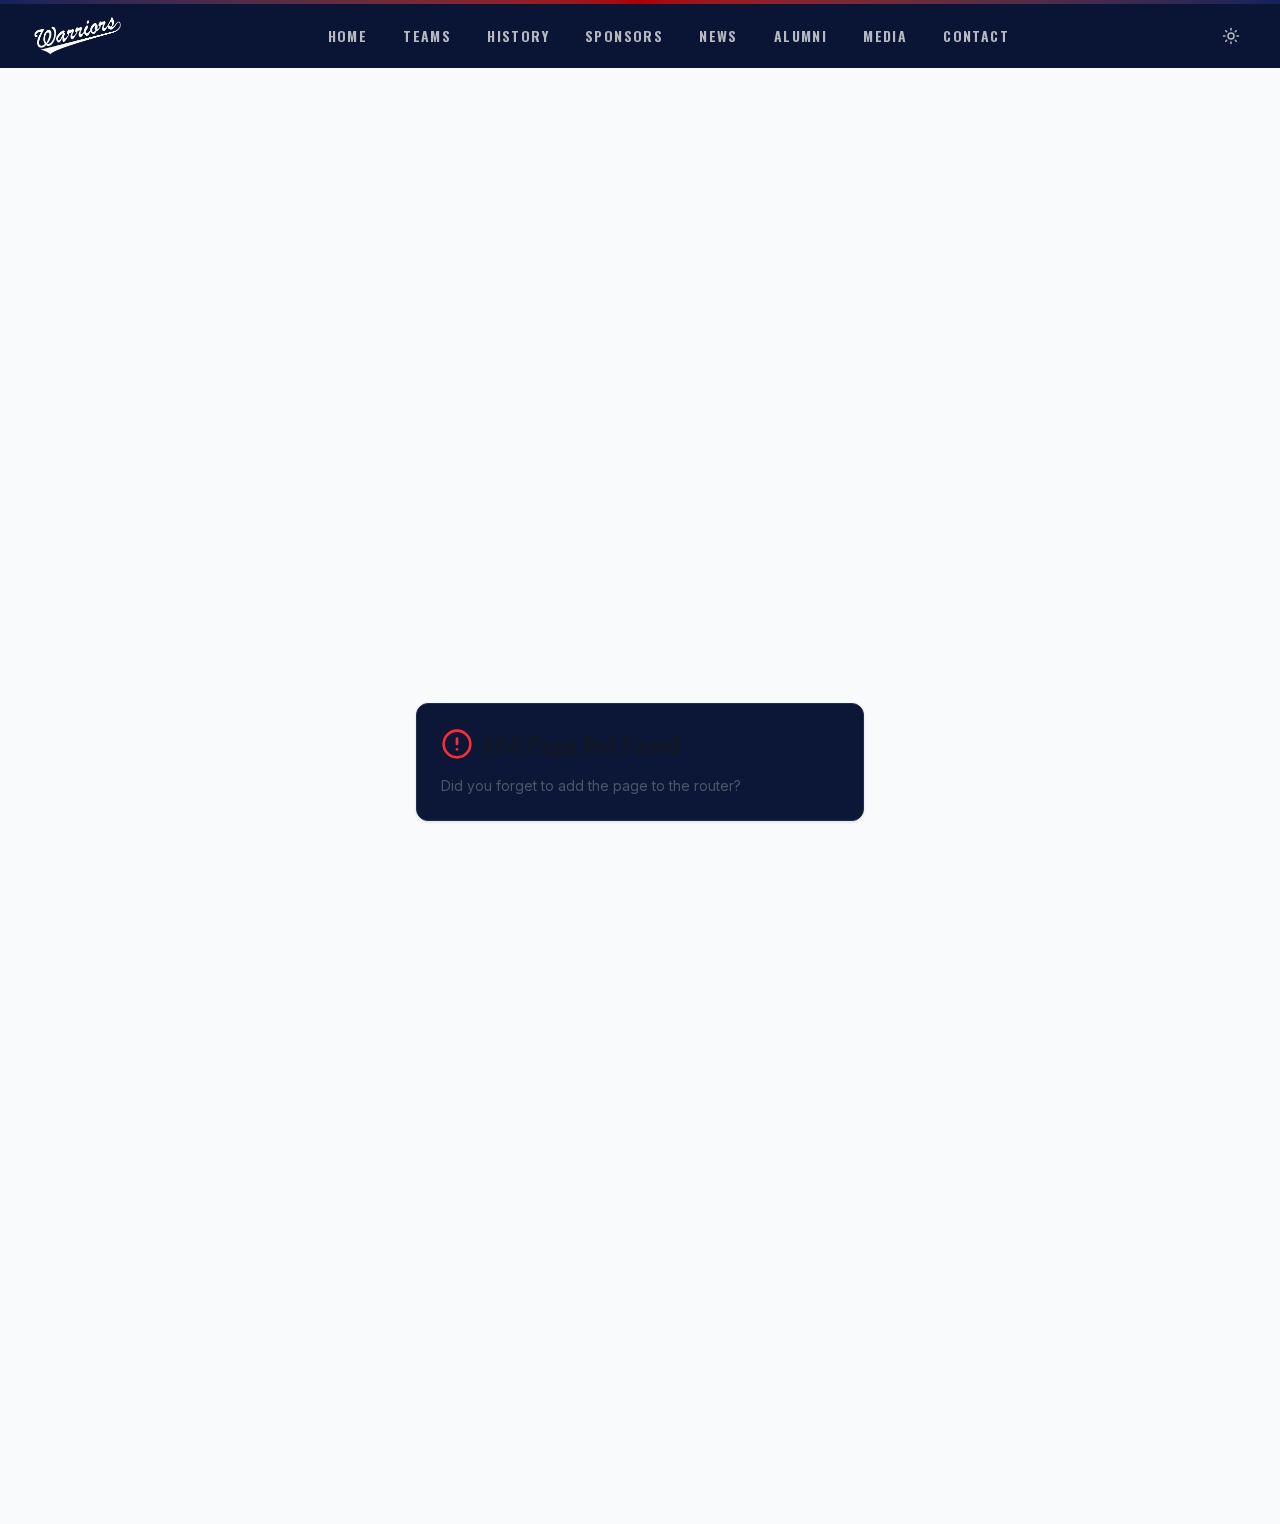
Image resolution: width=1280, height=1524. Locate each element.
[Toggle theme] (1231, 36)
